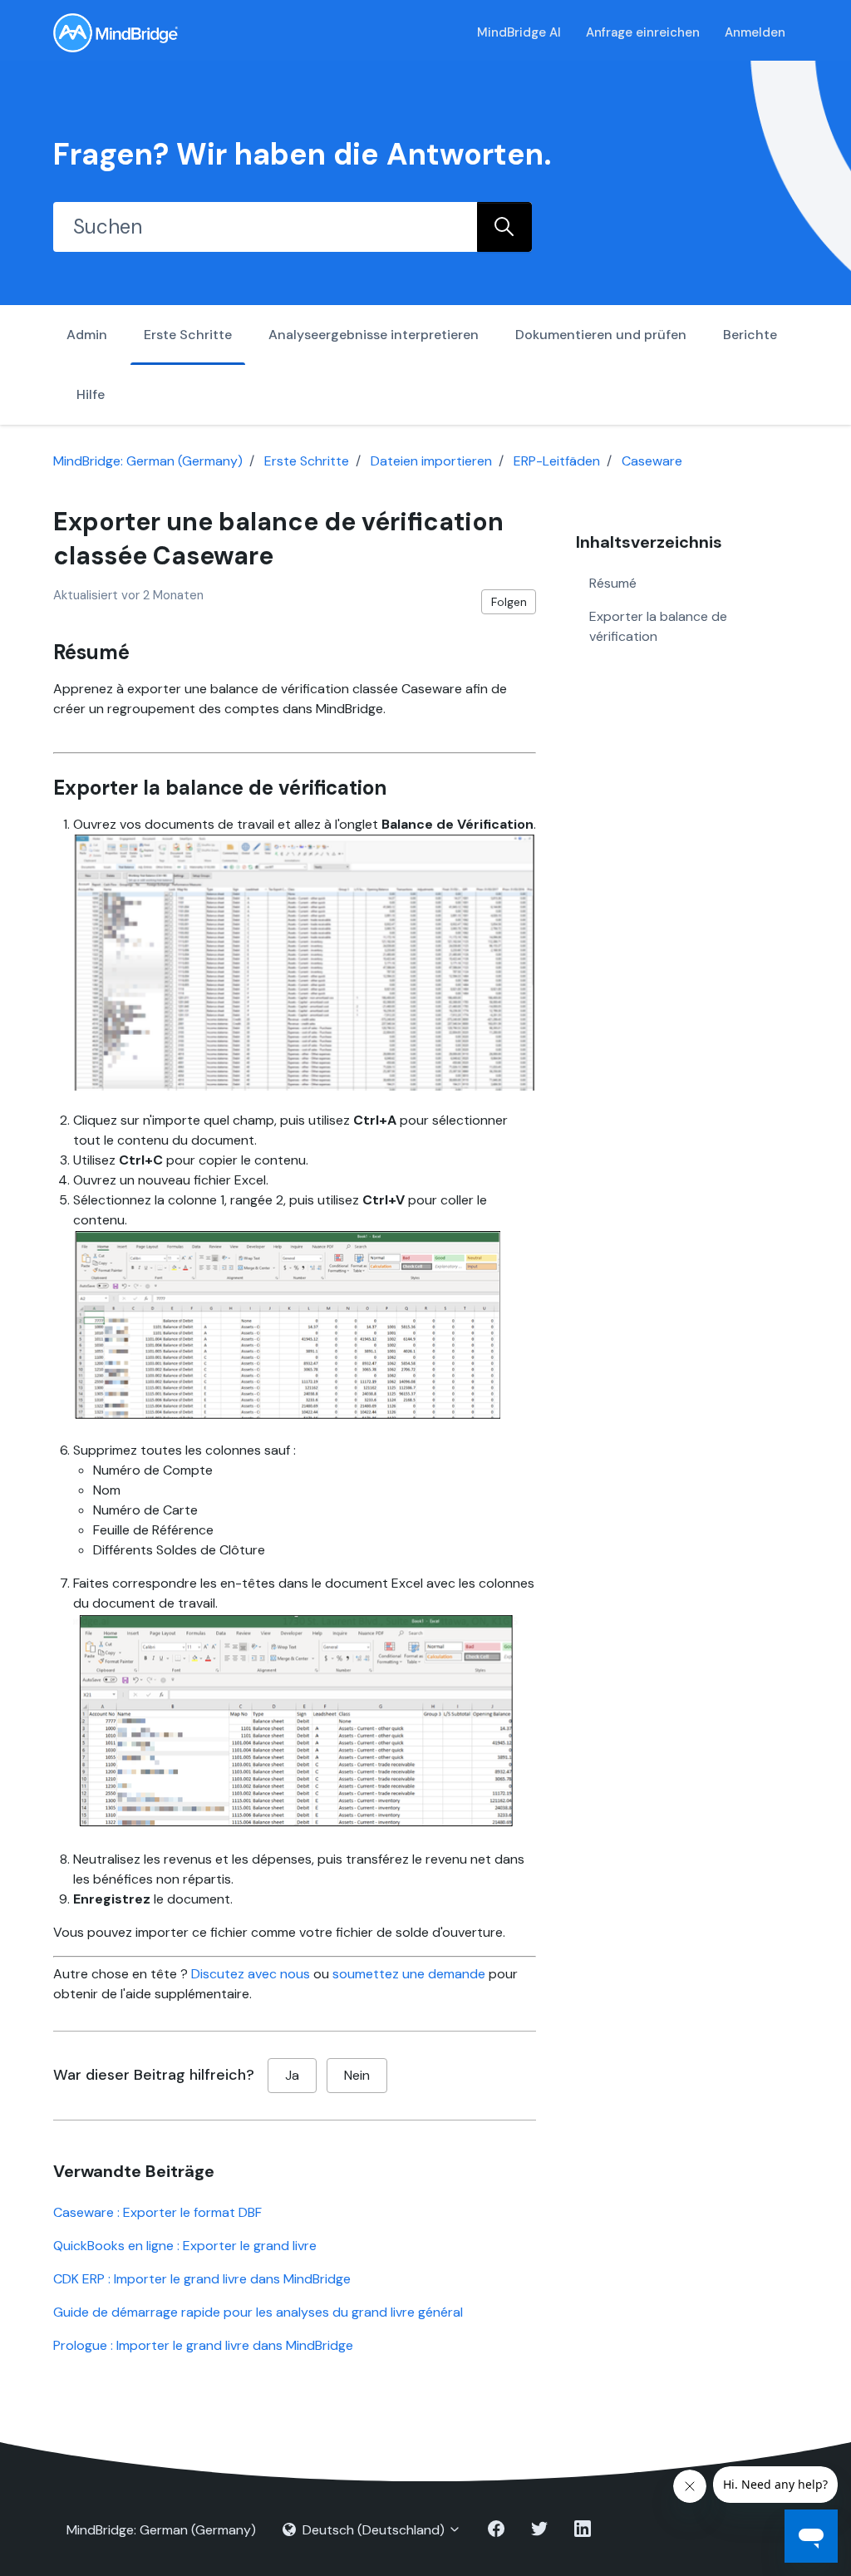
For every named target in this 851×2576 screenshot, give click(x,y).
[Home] (116, 33)
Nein (357, 2075)
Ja (292, 2075)
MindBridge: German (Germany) (148, 461)
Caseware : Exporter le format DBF (157, 2212)
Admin (87, 335)
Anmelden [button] (755, 32)
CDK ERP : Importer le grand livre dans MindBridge (202, 2279)
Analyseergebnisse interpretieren (374, 335)
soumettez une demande (409, 1974)
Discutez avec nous (251, 1974)
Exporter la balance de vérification (658, 626)
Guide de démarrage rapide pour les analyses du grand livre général (258, 2312)
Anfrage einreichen (643, 32)
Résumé (613, 583)
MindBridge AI (519, 32)
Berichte (750, 335)
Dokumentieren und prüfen (601, 335)
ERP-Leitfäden (557, 461)
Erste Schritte (188, 335)
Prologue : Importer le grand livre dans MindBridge (203, 2345)
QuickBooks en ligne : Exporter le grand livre (185, 2246)
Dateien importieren (431, 461)
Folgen (509, 602)
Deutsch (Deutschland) (374, 2530)
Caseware (652, 461)
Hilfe (91, 394)
